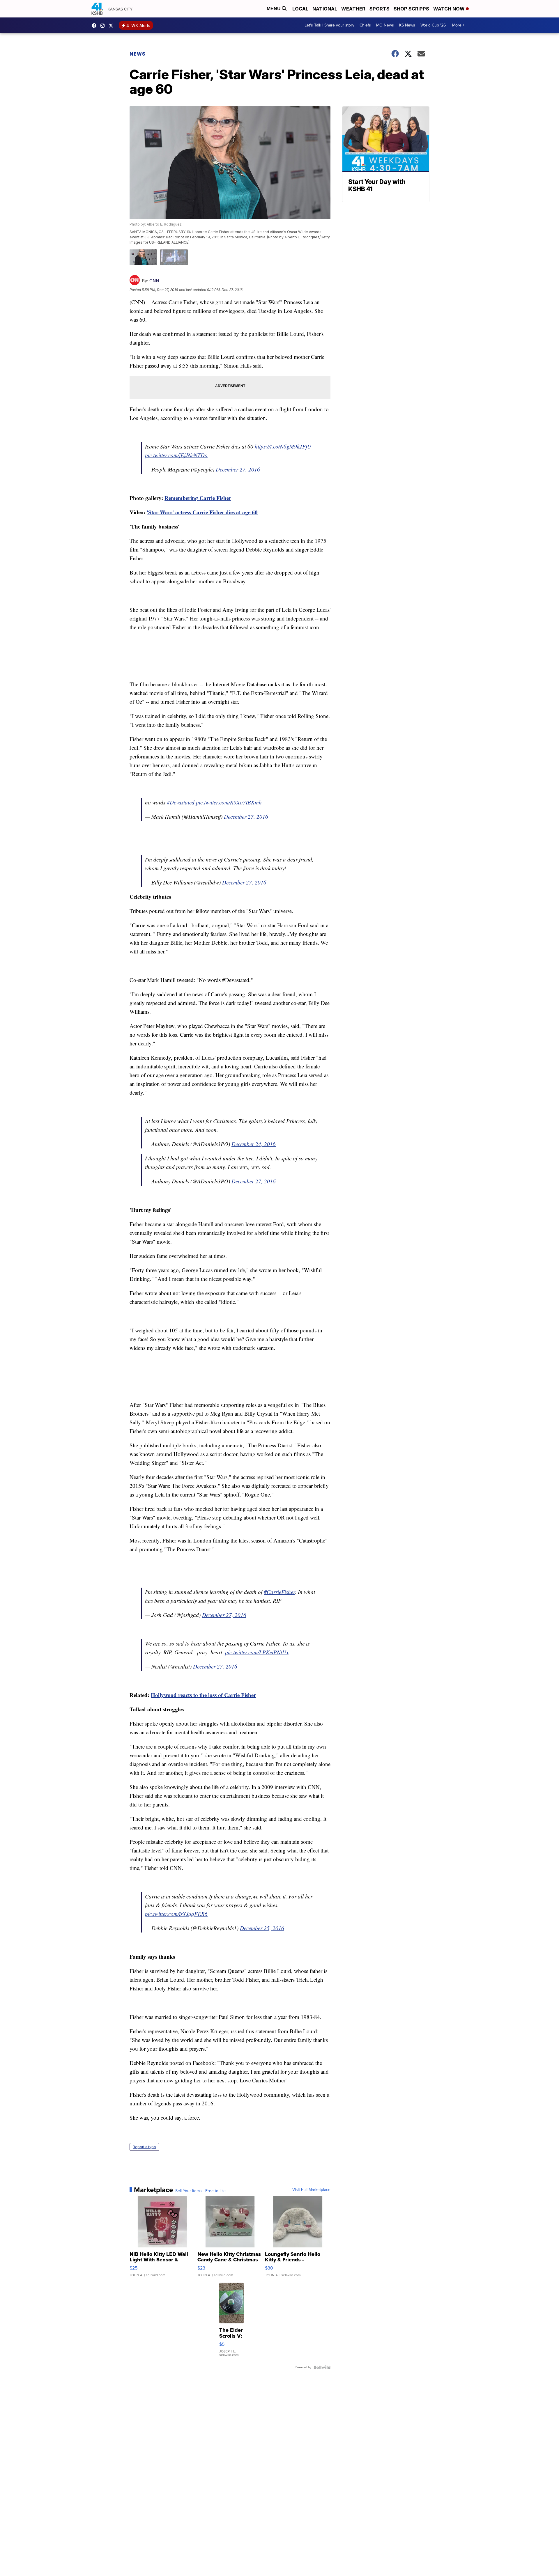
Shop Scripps (411, 9)
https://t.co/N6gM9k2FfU (283, 446)
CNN (154, 281)
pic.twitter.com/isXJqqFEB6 (176, 1914)
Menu (274, 9)
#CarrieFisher (279, 1592)
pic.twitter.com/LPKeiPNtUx (257, 1652)
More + (458, 25)
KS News (407, 25)
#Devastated (181, 802)
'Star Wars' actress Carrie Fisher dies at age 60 (202, 512)
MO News (385, 25)
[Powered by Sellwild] (322, 2367)
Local (300, 9)
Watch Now (450, 9)
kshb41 (95, 26)
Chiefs (365, 25)
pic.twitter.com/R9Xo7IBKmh (229, 802)
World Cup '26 (433, 25)
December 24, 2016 (254, 1144)
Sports (380, 9)
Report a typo (144, 2147)
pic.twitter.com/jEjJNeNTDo (176, 455)
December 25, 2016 (262, 1928)
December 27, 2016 (238, 469)
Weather (353, 9)
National (325, 9)
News (138, 54)
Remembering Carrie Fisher (198, 498)
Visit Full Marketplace (311, 2190)
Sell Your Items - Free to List (200, 2191)
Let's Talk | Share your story (329, 25)
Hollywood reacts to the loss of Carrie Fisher (203, 1695)
